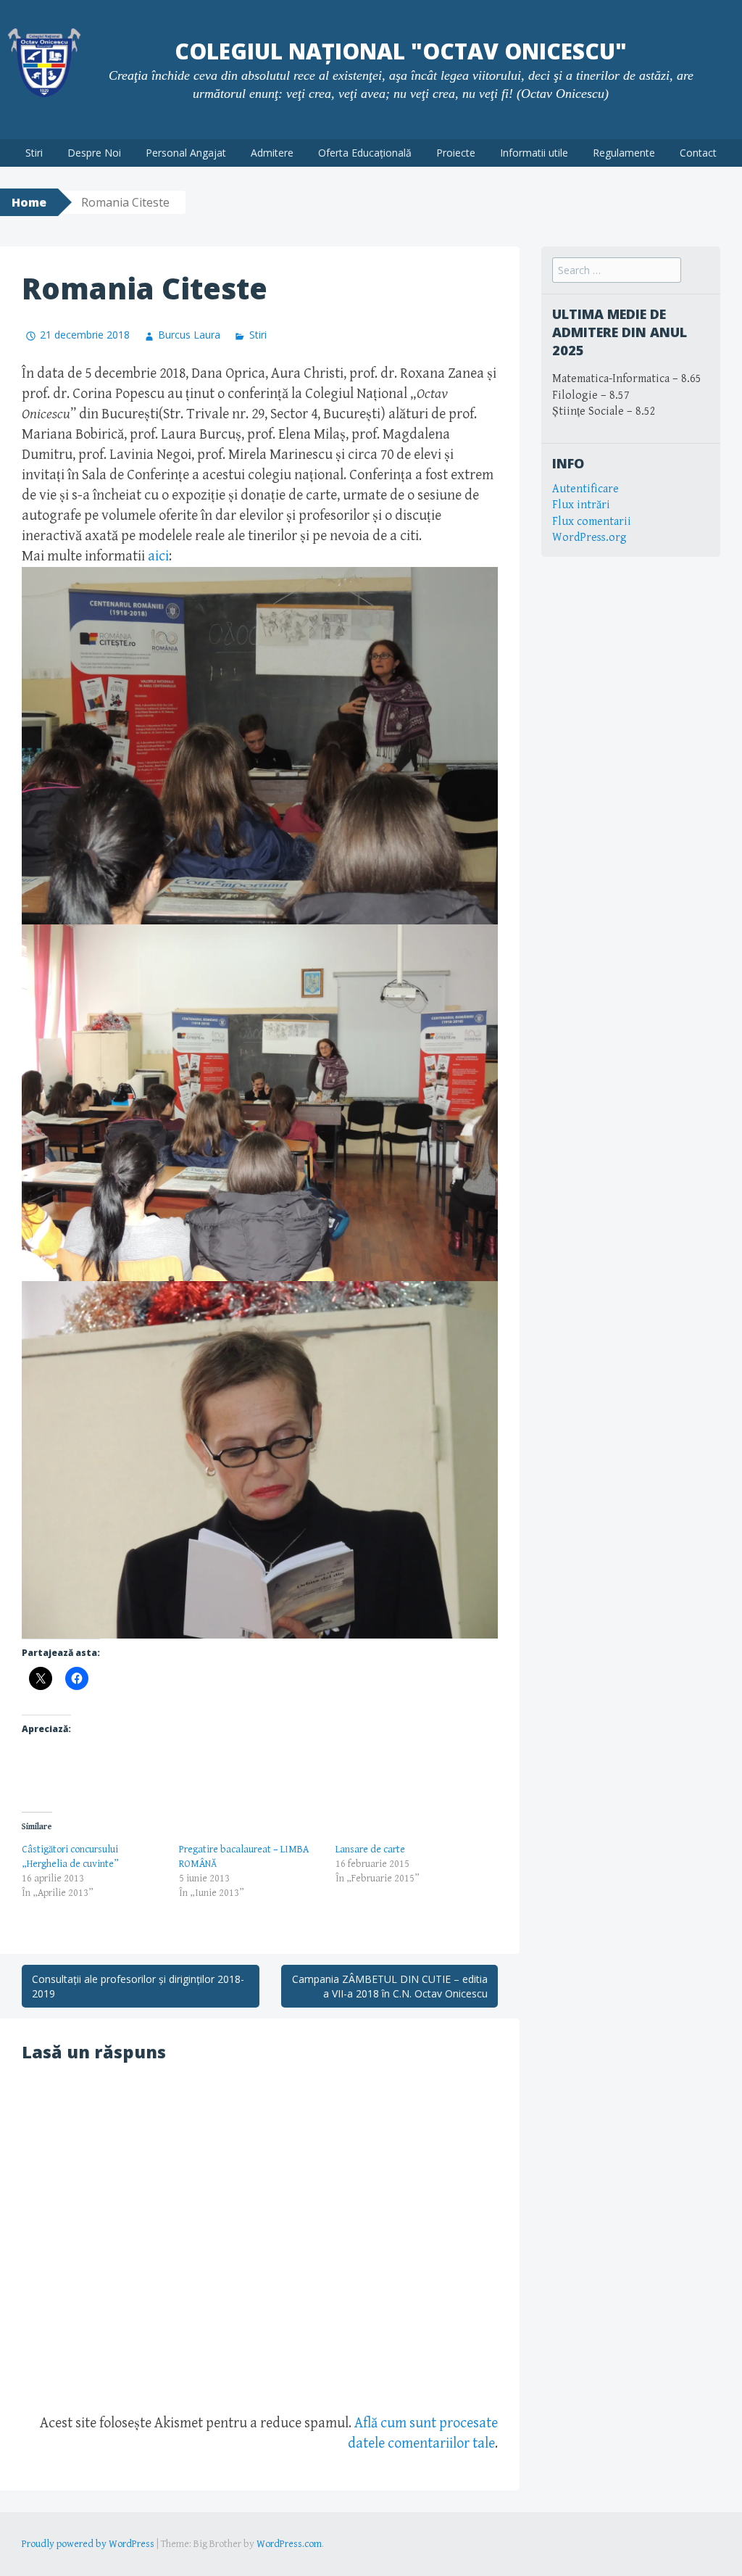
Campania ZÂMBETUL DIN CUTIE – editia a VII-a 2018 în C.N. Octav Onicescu (390, 1986)
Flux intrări (581, 505)
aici (158, 556)
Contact (698, 153)
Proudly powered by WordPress (88, 2544)
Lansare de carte (370, 1850)
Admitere (272, 153)
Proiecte (456, 153)
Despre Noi (94, 153)
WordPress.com (289, 2544)
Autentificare (585, 489)
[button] (260, 746)
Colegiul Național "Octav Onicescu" (401, 51)
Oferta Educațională (365, 153)
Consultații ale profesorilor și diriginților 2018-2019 (138, 1986)
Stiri (34, 153)
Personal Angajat (186, 153)
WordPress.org (589, 538)
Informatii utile (534, 153)
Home (29, 202)
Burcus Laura (189, 335)
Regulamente (624, 153)
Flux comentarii (592, 522)
